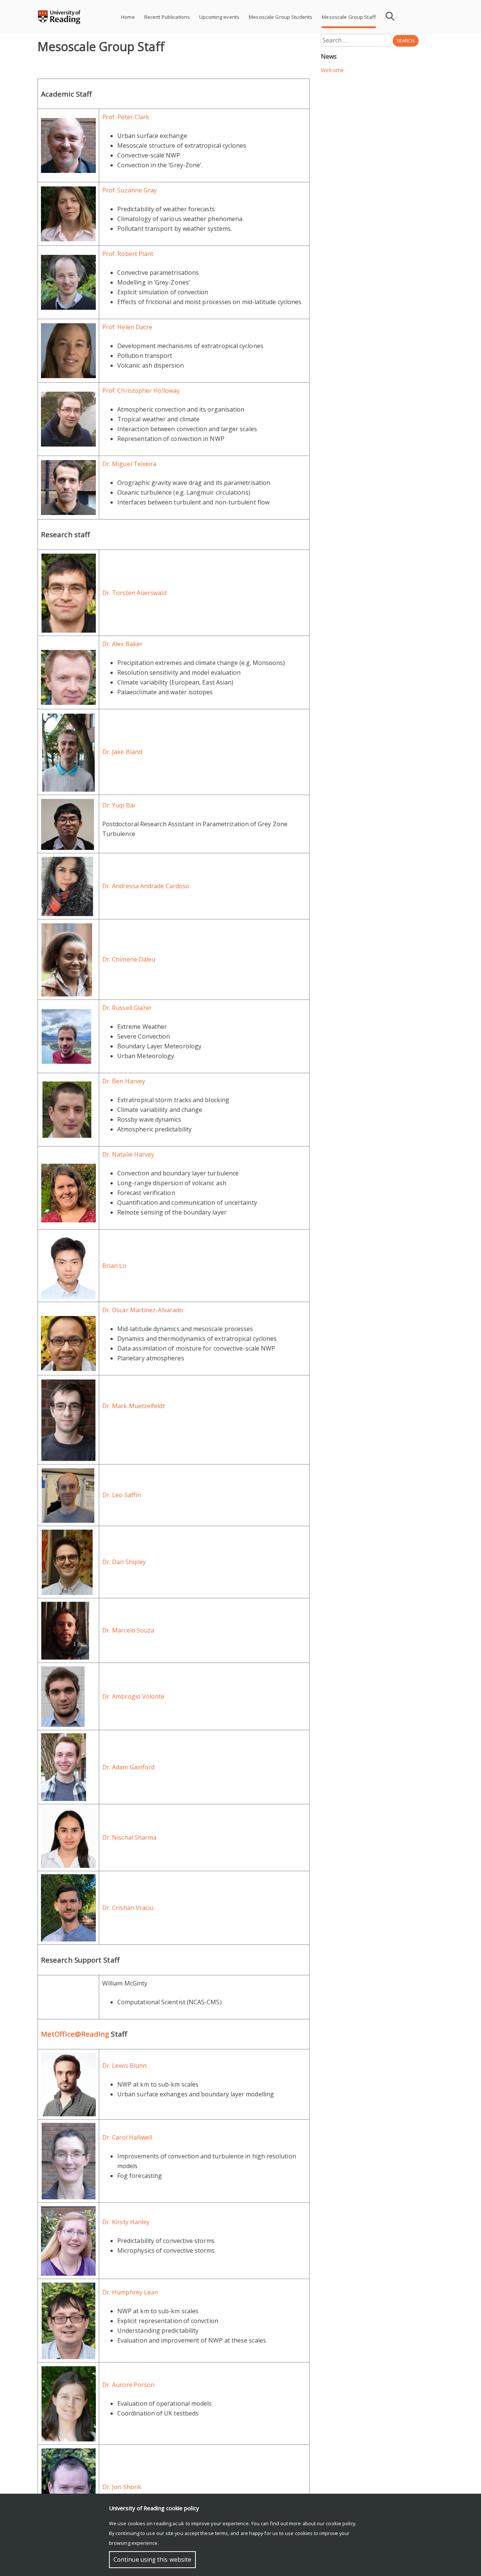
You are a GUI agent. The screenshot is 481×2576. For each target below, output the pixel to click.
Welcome (333, 70)
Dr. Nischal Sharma (129, 1837)
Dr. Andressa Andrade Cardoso (146, 886)
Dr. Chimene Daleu (129, 959)
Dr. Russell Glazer (127, 1008)
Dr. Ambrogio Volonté (133, 1696)
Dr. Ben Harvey (124, 1081)
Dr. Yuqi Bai (119, 805)
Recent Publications (167, 17)
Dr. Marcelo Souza (129, 1630)
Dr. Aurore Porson (128, 2385)
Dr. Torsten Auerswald (134, 593)
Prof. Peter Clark (126, 117)
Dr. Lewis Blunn (124, 2066)
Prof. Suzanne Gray (129, 190)
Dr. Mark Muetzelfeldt (134, 1406)
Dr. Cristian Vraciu (128, 1908)
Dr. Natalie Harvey (128, 1154)
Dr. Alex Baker (122, 644)
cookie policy (340, 2523)
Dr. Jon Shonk (122, 2487)
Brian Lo (114, 1266)
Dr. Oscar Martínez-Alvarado (143, 1310)
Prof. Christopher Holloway (141, 391)
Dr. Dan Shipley (124, 1562)
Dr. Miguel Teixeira (129, 464)
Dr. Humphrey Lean (130, 2292)
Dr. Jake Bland (122, 752)
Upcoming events (219, 17)
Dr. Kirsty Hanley (126, 2222)
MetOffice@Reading (75, 2034)
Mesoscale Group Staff (349, 17)
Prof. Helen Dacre (127, 327)
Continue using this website (152, 2560)
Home (128, 17)
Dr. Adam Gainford (128, 1767)
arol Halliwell (134, 2137)
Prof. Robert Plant (128, 254)
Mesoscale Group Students (281, 17)
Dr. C (109, 2137)
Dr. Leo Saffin (122, 1495)
